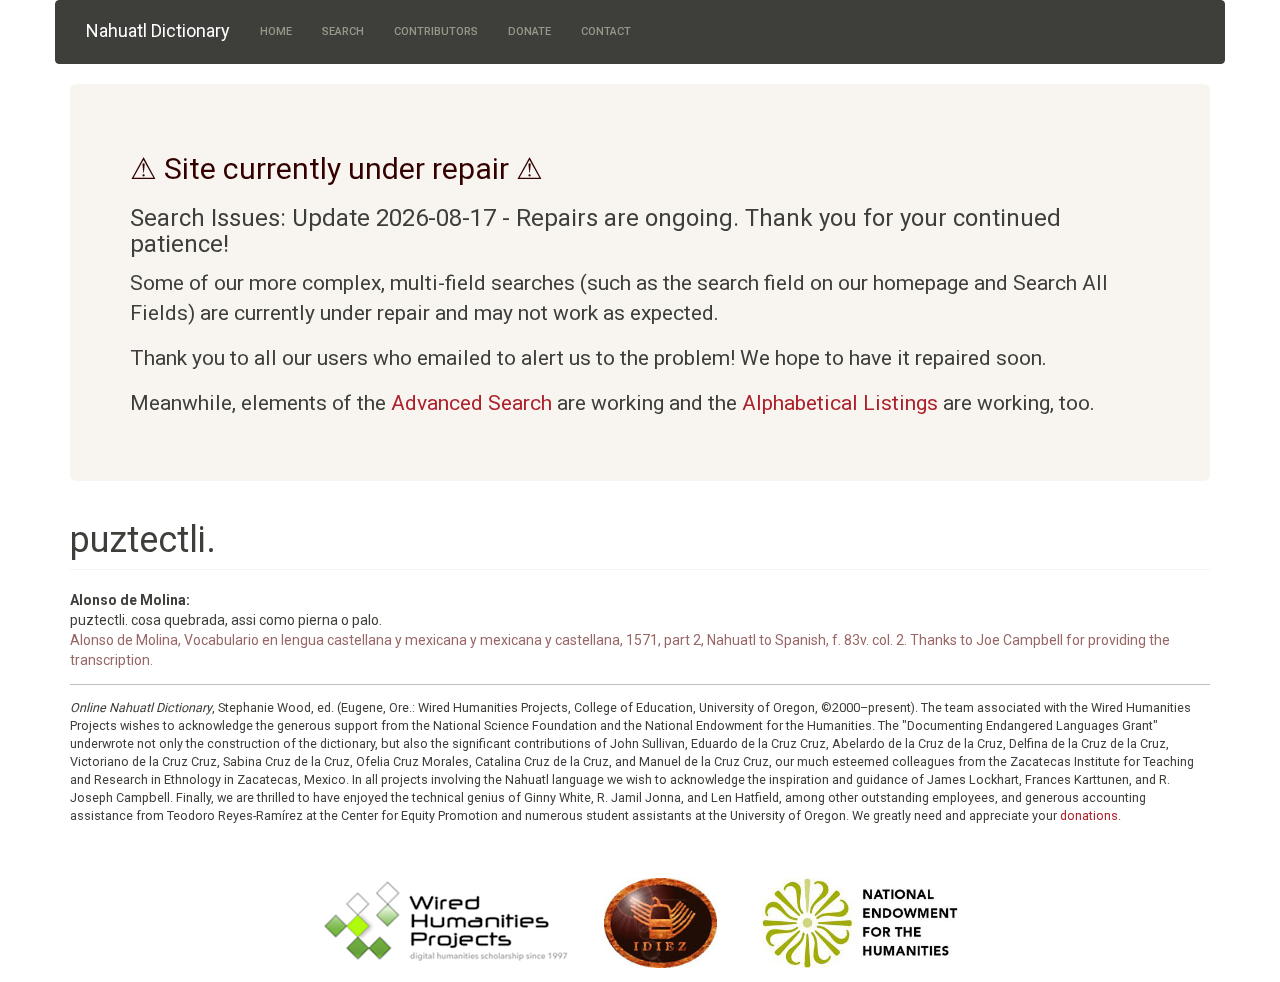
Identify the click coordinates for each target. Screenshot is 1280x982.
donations (1089, 815)
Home (276, 31)
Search (343, 31)
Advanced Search (471, 403)
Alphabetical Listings (840, 403)
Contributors (436, 31)
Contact (606, 31)
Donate (529, 31)
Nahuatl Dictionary (158, 30)
